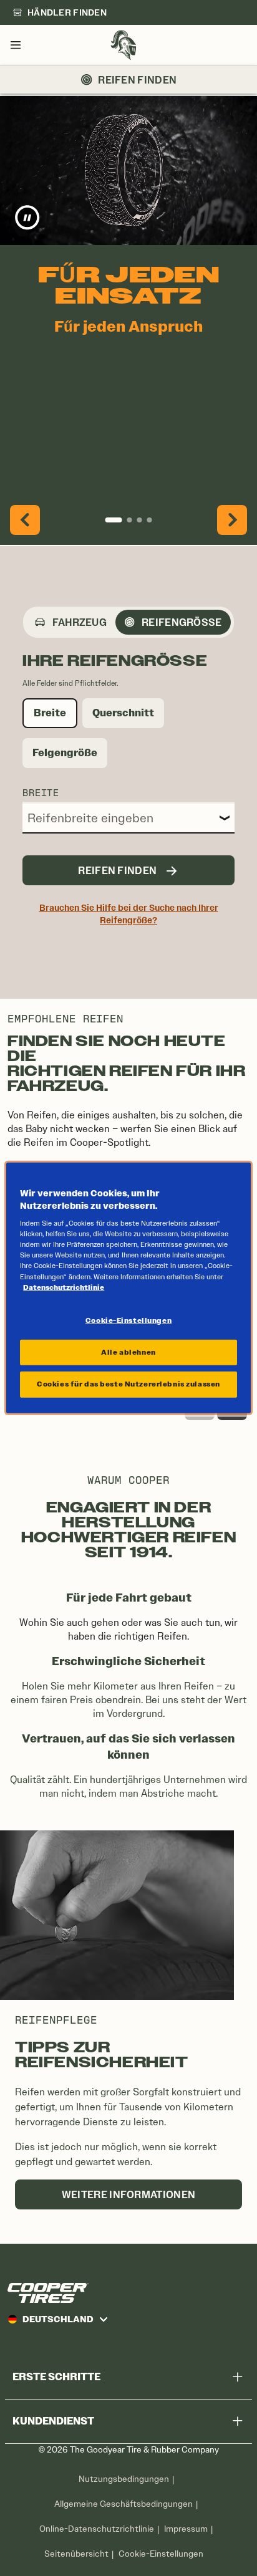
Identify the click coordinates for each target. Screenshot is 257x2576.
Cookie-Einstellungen (161, 2554)
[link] (60, 12)
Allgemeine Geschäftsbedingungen (124, 2504)
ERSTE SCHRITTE (56, 2377)
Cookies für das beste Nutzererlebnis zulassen (128, 1384)
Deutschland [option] (58, 2319)
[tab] (71, 622)
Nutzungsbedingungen (124, 2479)
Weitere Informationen (129, 2194)
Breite (41, 792)
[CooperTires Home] (124, 45)
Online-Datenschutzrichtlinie (97, 2529)
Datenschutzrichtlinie (64, 1287)
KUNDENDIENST (53, 2421)
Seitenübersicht (76, 2554)
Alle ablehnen (128, 1352)
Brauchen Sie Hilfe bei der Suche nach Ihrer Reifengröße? (129, 914)
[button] (25, 520)
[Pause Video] (27, 218)
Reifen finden (137, 80)
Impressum (186, 2529)
